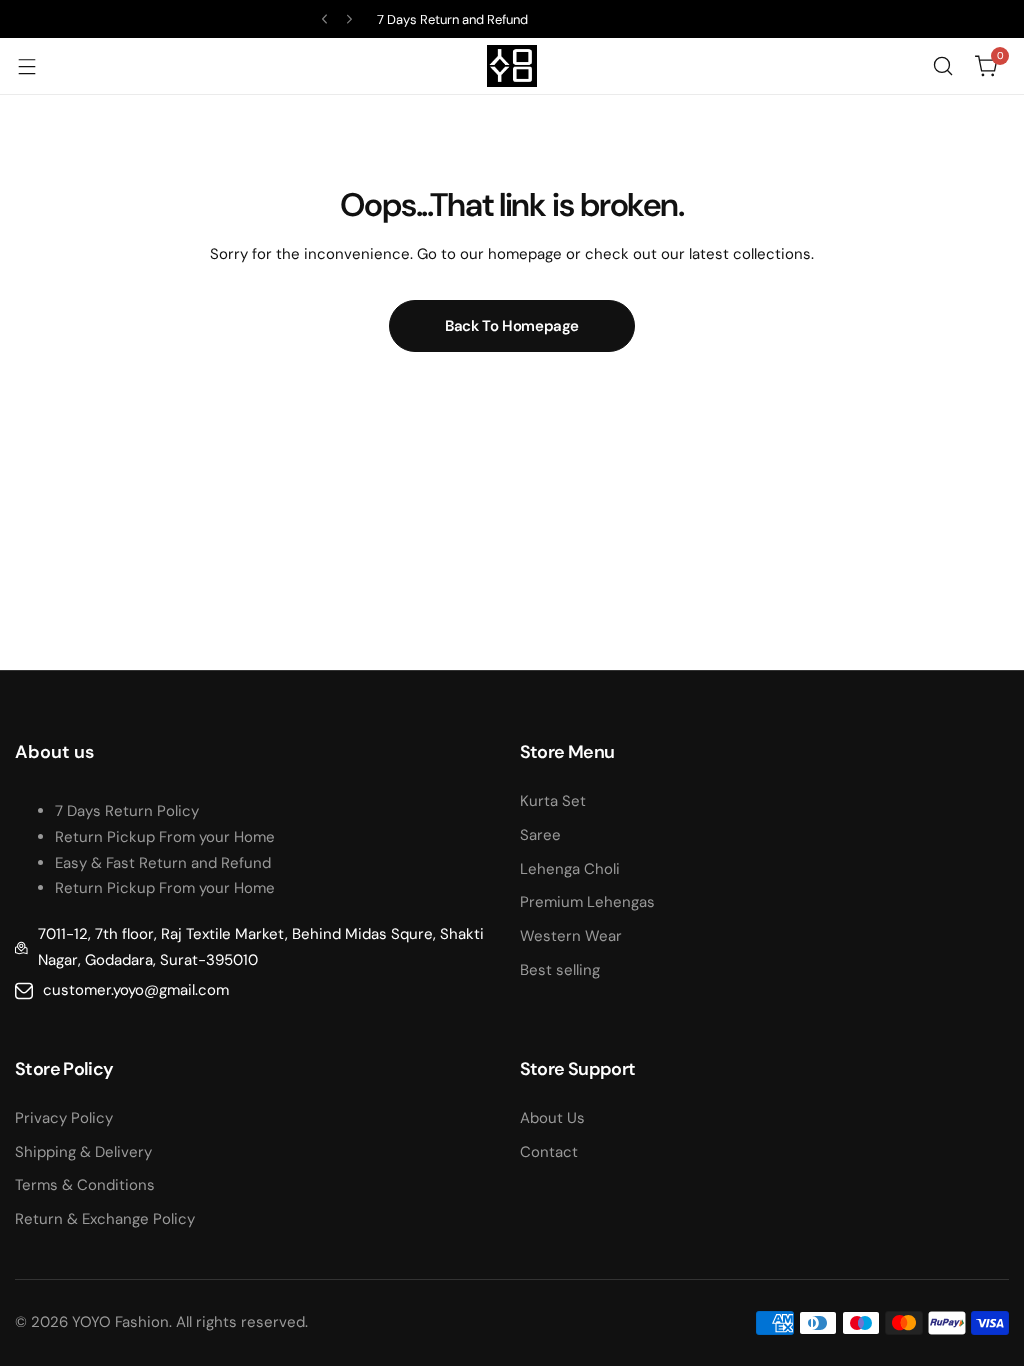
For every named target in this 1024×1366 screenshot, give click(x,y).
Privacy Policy (64, 1118)
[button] (324, 19)
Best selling (560, 970)
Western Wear (571, 936)
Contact (549, 1152)
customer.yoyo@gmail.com (136, 990)
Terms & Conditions (85, 1185)
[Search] (943, 66)
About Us (552, 1118)
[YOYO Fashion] (512, 66)
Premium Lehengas (587, 902)
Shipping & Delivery (83, 1152)
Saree (540, 835)
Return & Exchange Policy (105, 1219)
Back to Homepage (512, 326)
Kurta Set (553, 801)
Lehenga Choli (570, 869)
